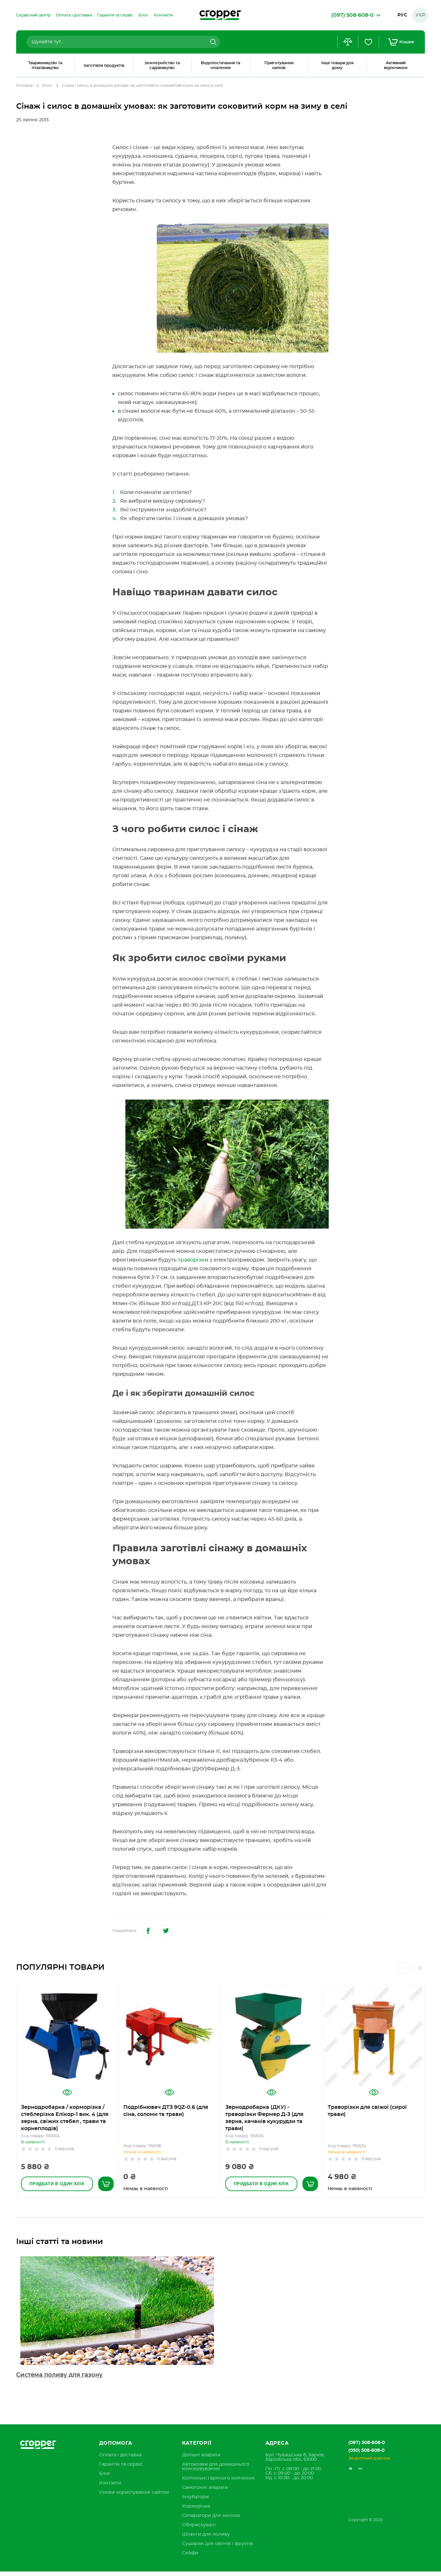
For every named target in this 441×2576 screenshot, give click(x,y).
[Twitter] (166, 1931)
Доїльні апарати (201, 2455)
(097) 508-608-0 (367, 2443)
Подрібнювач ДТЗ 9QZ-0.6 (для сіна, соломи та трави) (166, 2111)
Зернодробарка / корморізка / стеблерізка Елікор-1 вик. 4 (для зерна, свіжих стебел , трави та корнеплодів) (65, 2118)
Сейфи (190, 2553)
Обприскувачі (199, 2525)
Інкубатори (195, 2497)
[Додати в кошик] (106, 2184)
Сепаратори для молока (211, 2516)
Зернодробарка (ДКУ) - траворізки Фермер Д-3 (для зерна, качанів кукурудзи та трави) (264, 2118)
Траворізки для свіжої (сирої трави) (367, 2111)
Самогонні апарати (205, 2488)
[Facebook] (148, 1931)
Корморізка (196, 2506)
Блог (47, 86)
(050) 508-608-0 (366, 2450)
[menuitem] (33, 15)
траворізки (193, 1260)
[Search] (212, 42)
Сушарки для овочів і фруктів (218, 2544)
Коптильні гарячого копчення (218, 2478)
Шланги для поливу (206, 2534)
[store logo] (221, 15)
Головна (24, 86)
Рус (402, 15)
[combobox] (123, 42)
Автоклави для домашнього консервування (216, 2467)
